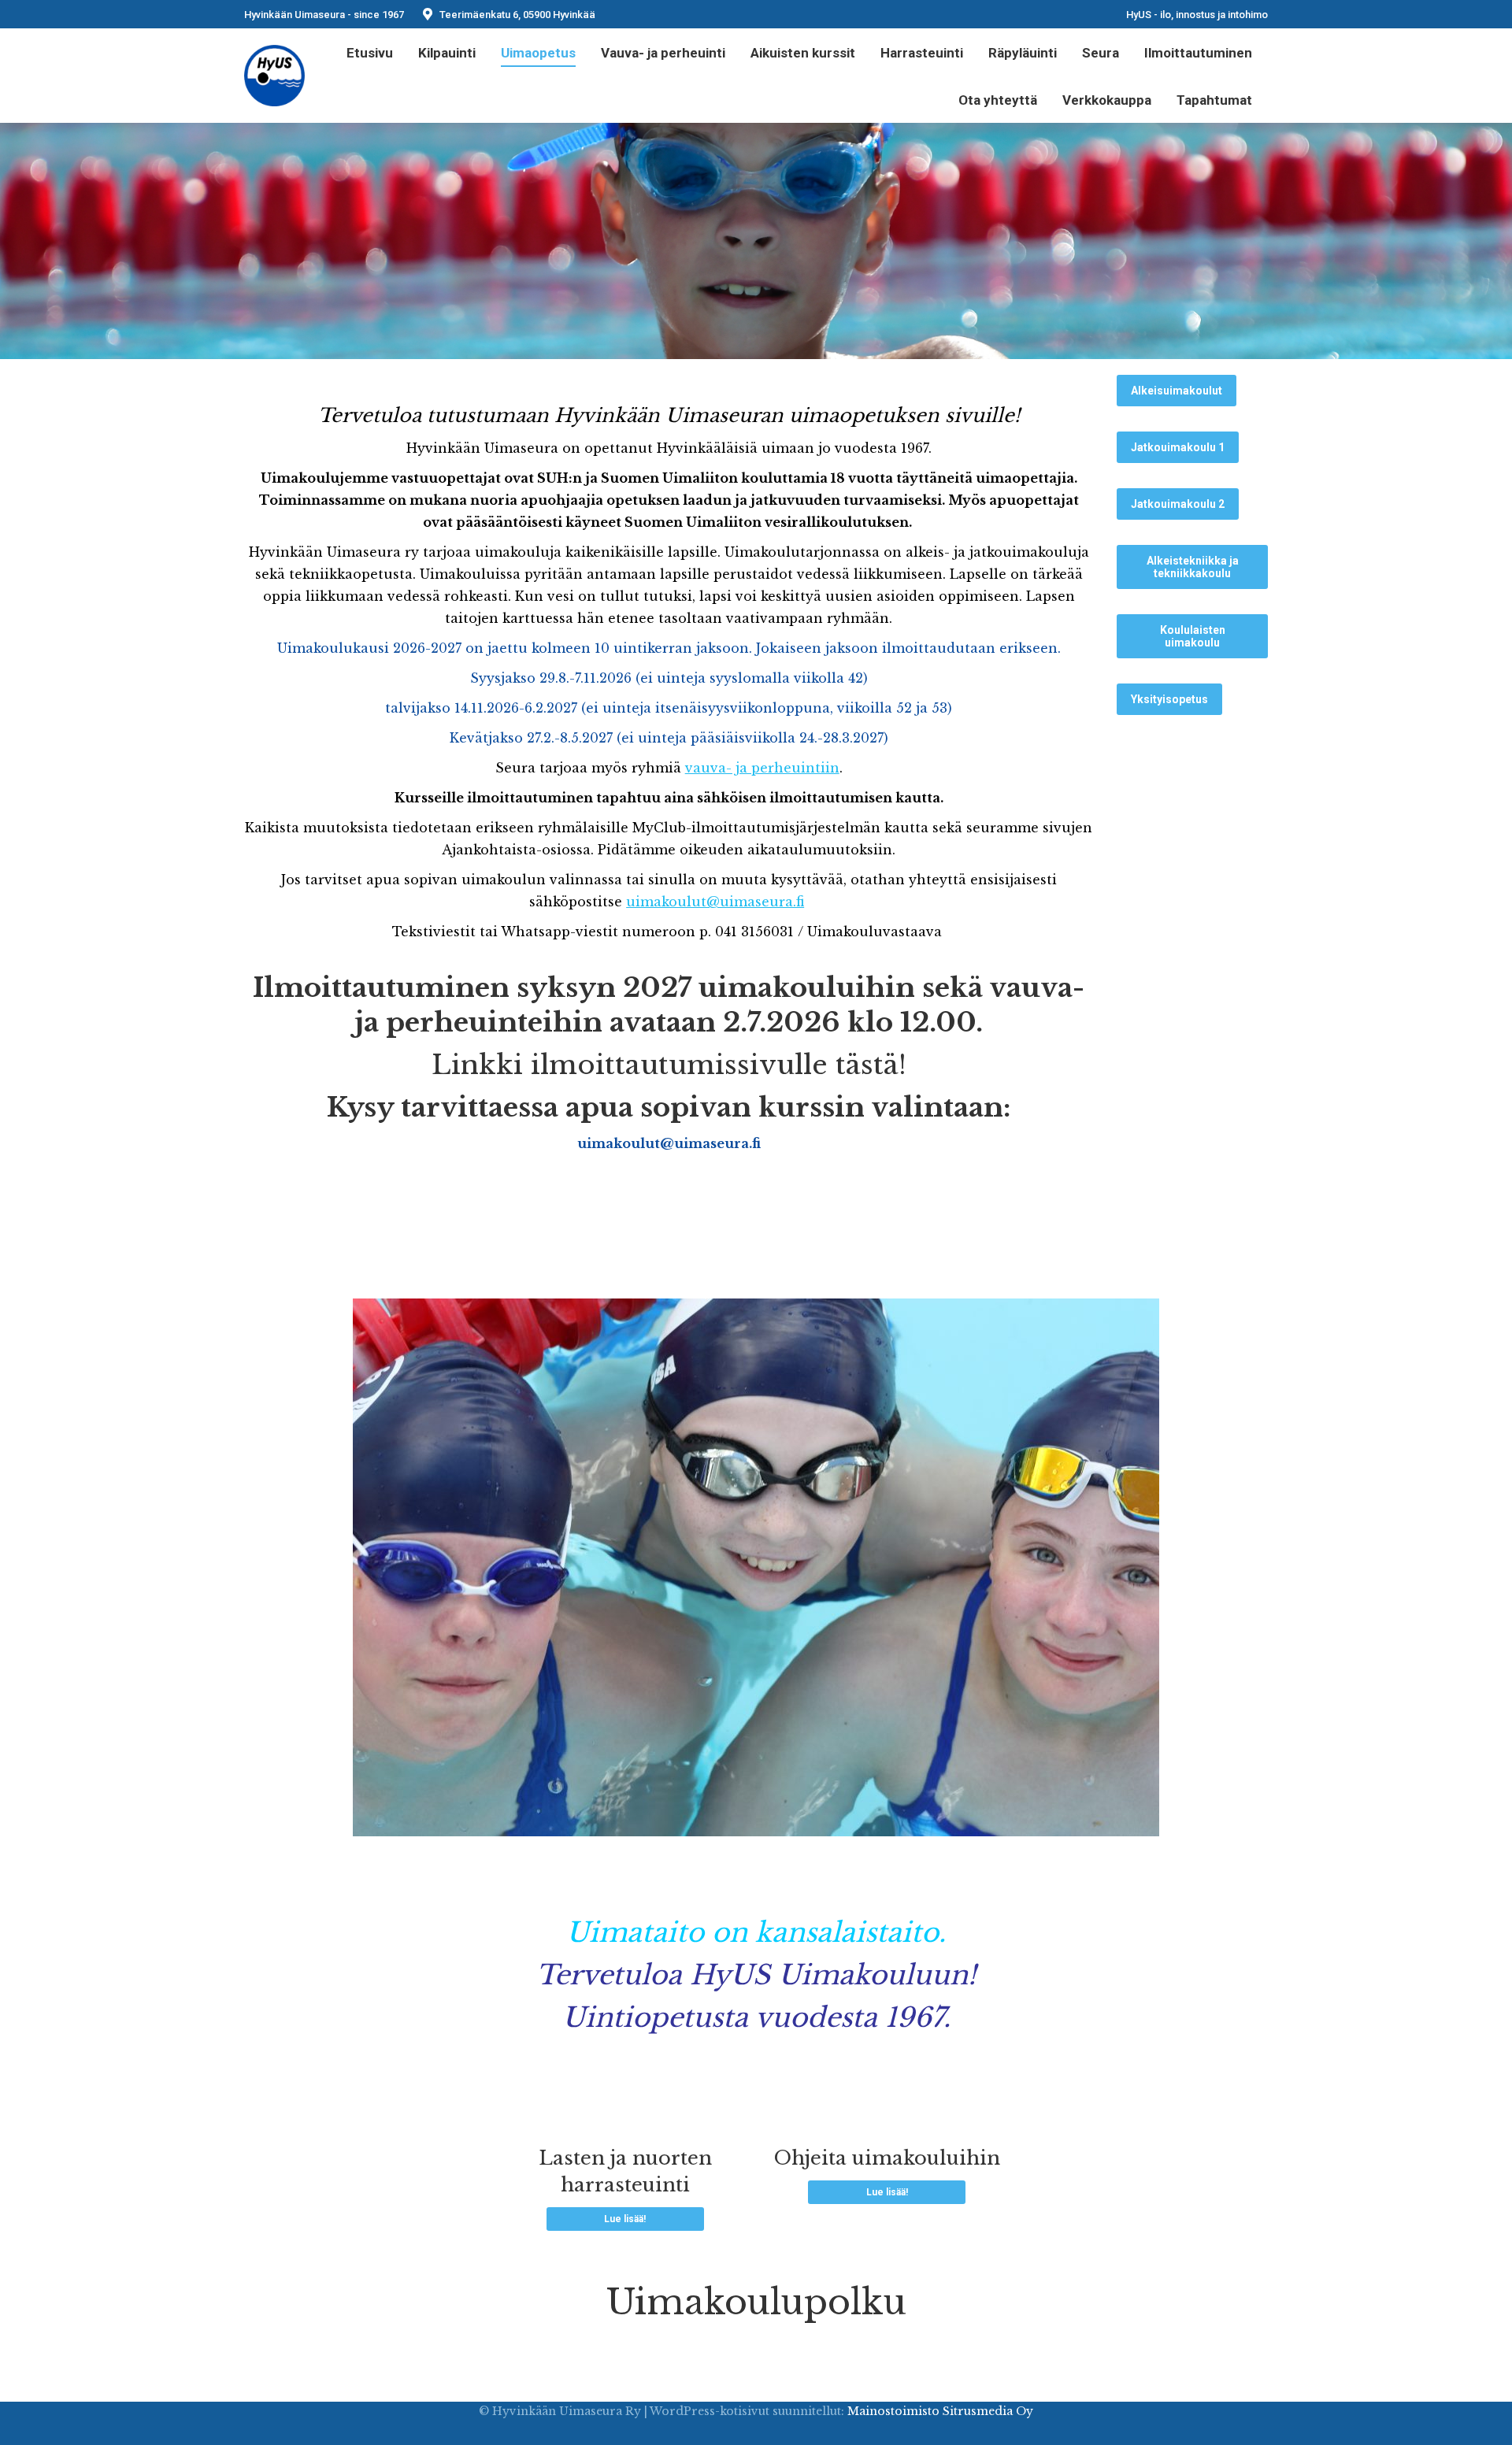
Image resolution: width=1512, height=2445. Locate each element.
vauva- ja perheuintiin (762, 768)
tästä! (871, 1065)
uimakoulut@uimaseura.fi (715, 902)
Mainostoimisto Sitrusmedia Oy (940, 2411)
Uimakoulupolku (756, 2302)
